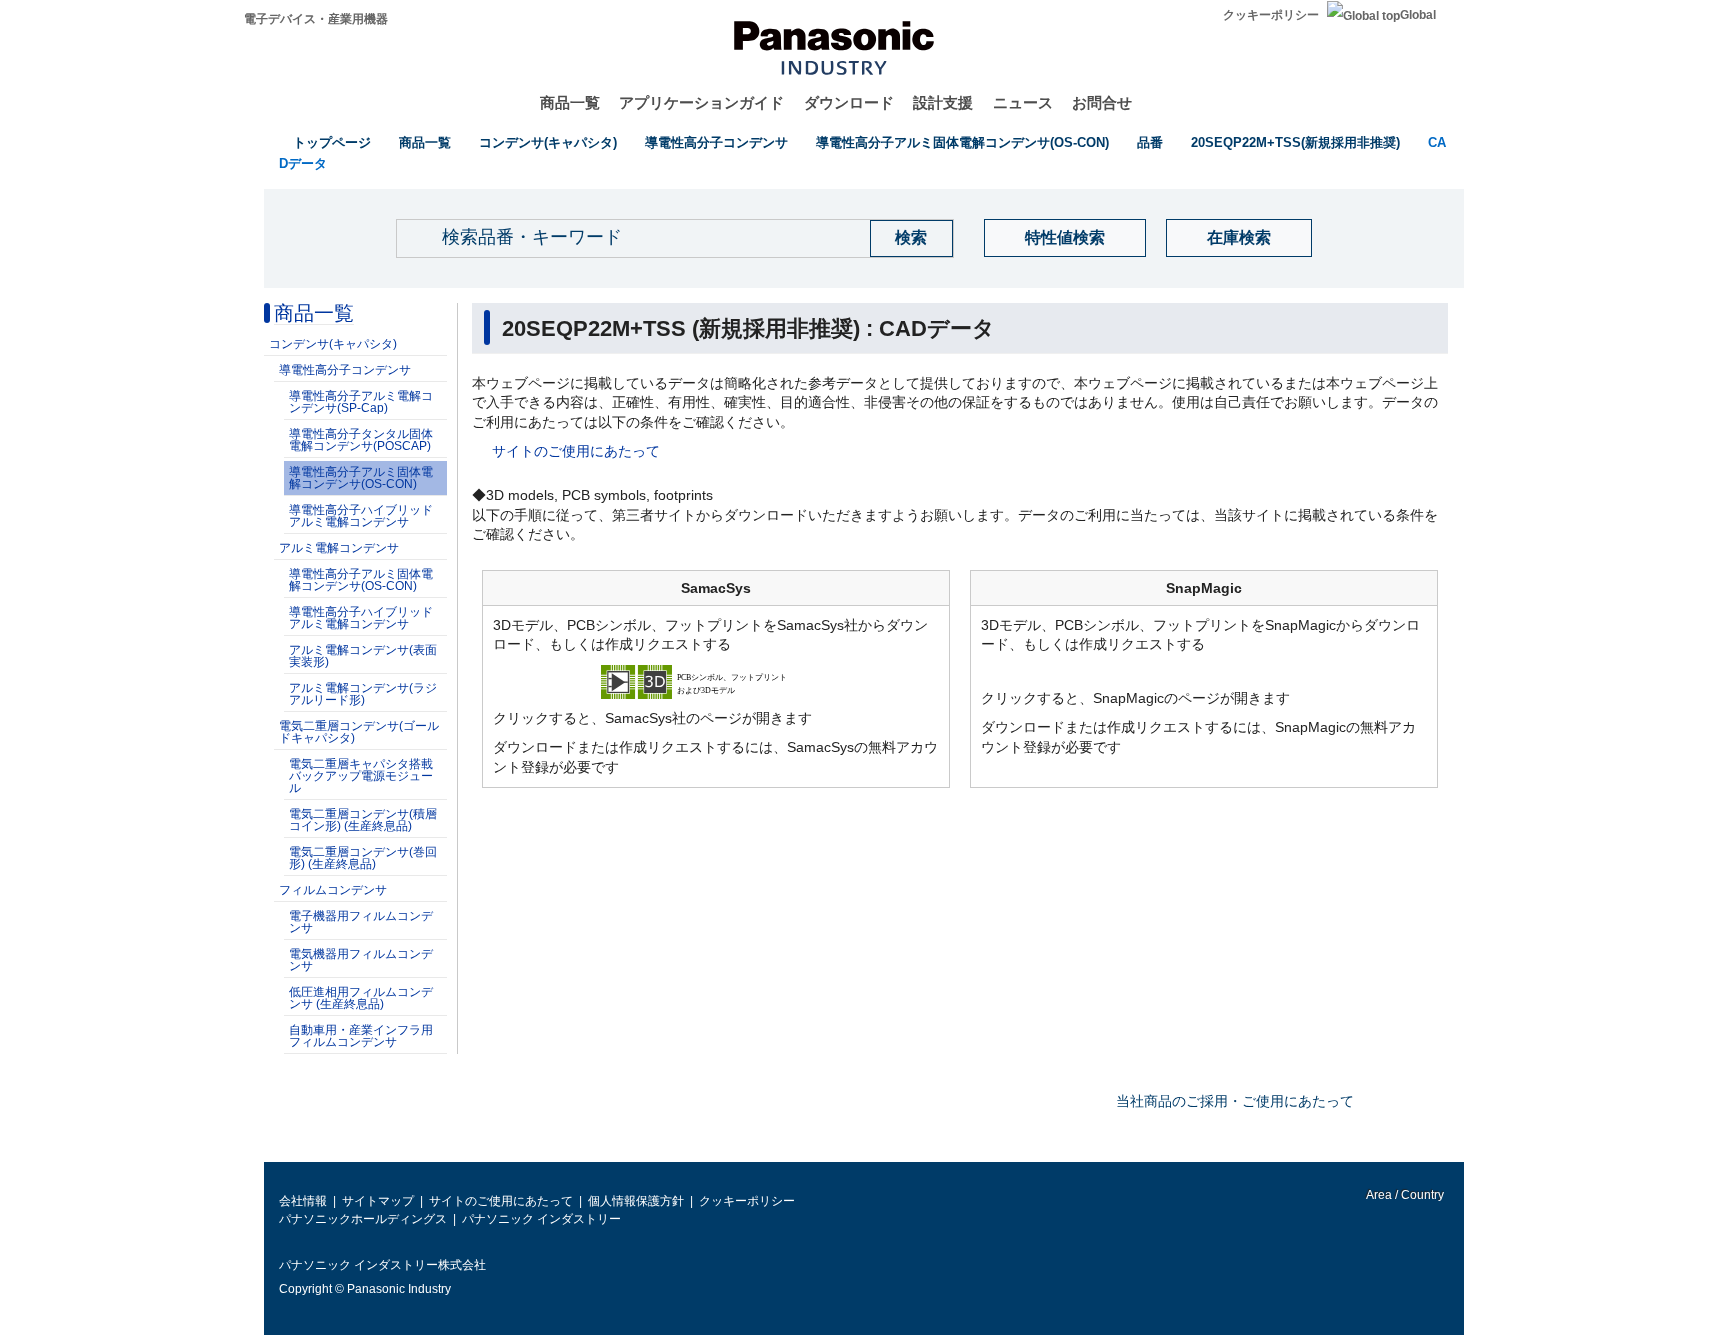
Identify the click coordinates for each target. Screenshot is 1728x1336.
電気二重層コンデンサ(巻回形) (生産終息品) (363, 858)
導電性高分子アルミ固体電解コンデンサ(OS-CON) (962, 142)
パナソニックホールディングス (363, 1219)
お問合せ (1102, 102)
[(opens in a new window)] (716, 680)
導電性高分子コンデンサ (716, 142)
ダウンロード (849, 102)
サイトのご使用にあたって (576, 451)
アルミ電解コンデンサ (339, 548)
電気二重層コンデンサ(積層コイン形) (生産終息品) (363, 820)
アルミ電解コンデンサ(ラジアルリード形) (363, 694)
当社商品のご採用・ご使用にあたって (1235, 1101)
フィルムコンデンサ (333, 890)
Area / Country (1404, 1195)
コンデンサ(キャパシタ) (548, 142)
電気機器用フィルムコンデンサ (361, 960)
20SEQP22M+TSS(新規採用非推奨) (1295, 142)
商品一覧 (570, 102)
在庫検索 (1239, 237)
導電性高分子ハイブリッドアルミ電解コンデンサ (361, 516)
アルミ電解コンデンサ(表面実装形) (363, 656)
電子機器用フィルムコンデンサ (361, 922)
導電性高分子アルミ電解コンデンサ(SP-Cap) (361, 402)
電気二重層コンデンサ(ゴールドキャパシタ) (359, 732)
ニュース (1023, 102)
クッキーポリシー (1271, 15)
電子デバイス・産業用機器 (316, 19)
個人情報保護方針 (636, 1201)
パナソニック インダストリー (541, 1219)
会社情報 (303, 1201)
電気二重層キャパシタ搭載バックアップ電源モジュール (361, 776)
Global (1418, 15)
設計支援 (943, 102)
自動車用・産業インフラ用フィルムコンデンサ (361, 1036)
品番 (1150, 142)
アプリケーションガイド (701, 102)
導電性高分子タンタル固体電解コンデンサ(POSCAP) (361, 440)
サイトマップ (378, 1201)
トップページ (332, 142)
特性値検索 (1065, 237)
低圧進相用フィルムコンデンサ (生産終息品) (361, 998)
